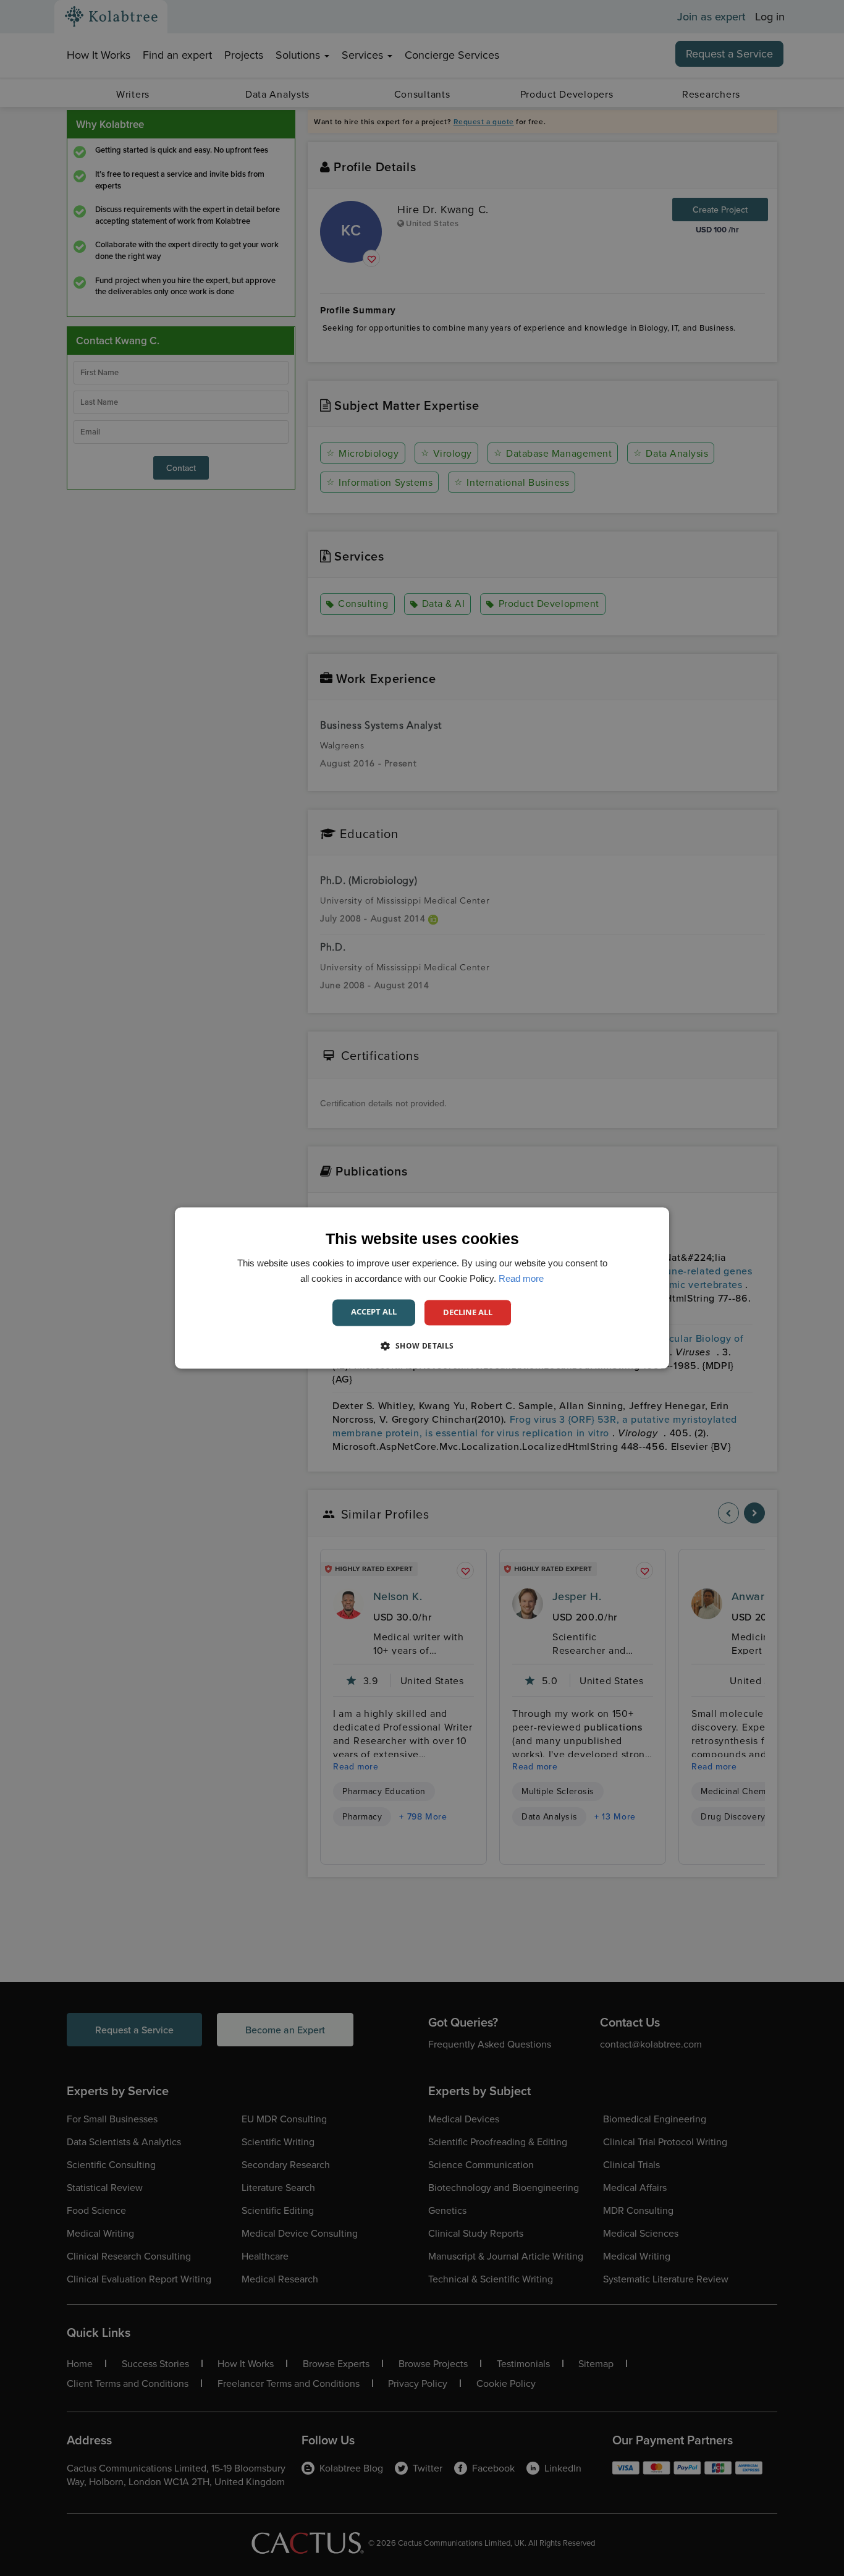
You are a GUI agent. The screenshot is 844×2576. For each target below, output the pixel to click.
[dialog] (422, 1288)
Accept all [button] (374, 1311)
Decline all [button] (468, 1312)
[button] (422, 1346)
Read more (521, 1278)
